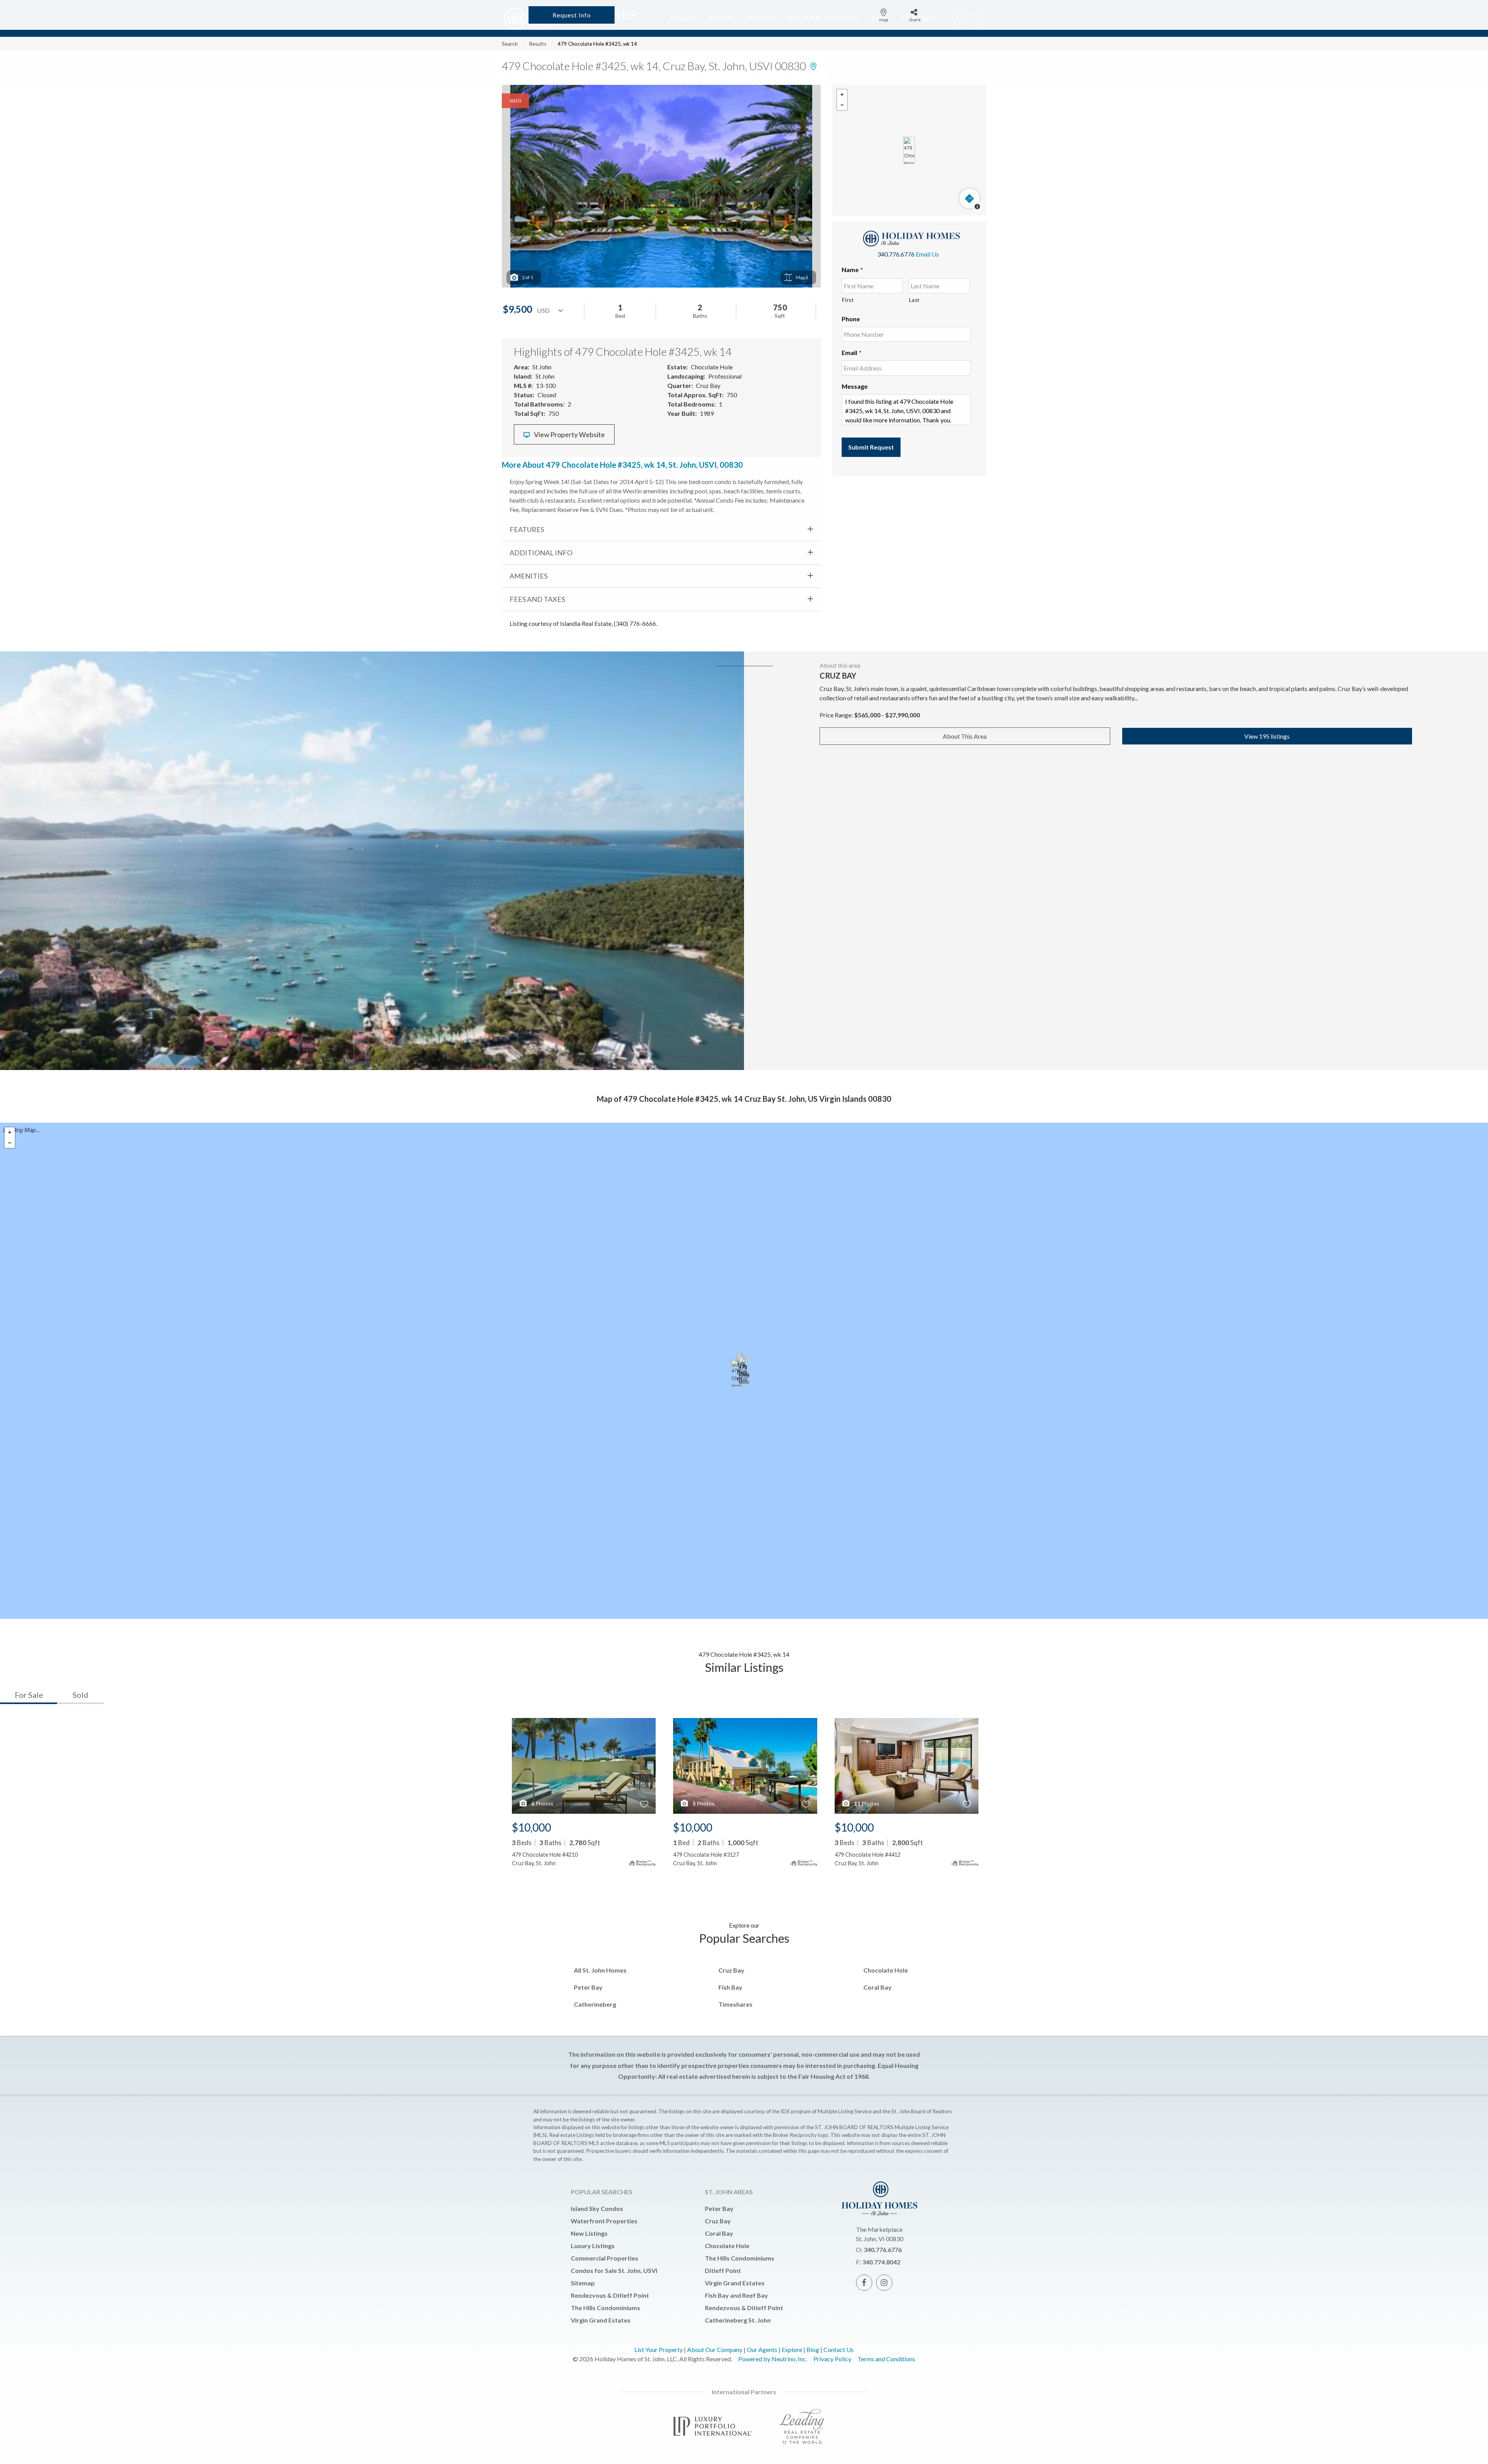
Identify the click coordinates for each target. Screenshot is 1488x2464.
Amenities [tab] (529, 576)
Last (914, 300)
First (848, 300)
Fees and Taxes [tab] (537, 599)
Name (852, 270)
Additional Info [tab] (541, 553)
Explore (792, 2349)
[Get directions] (970, 198)
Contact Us (839, 2349)
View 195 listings (1267, 736)
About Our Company (715, 2349)
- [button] (842, 105)
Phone (851, 319)
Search (510, 44)
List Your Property (659, 2349)
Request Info (572, 15)
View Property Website (569, 435)
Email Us (927, 254)
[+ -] (909, 150)
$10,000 (531, 1827)
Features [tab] (527, 529)
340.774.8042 (881, 2262)
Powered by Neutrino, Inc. (773, 2359)
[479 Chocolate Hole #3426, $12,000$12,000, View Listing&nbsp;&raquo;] (737, 1373)
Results (538, 44)
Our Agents (762, 2349)
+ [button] (842, 95)
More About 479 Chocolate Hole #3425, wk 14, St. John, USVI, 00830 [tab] (622, 465)
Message (855, 386)
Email (852, 352)
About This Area (965, 736)
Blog (813, 2349)
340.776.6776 (896, 254)
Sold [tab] (80, 1695)
